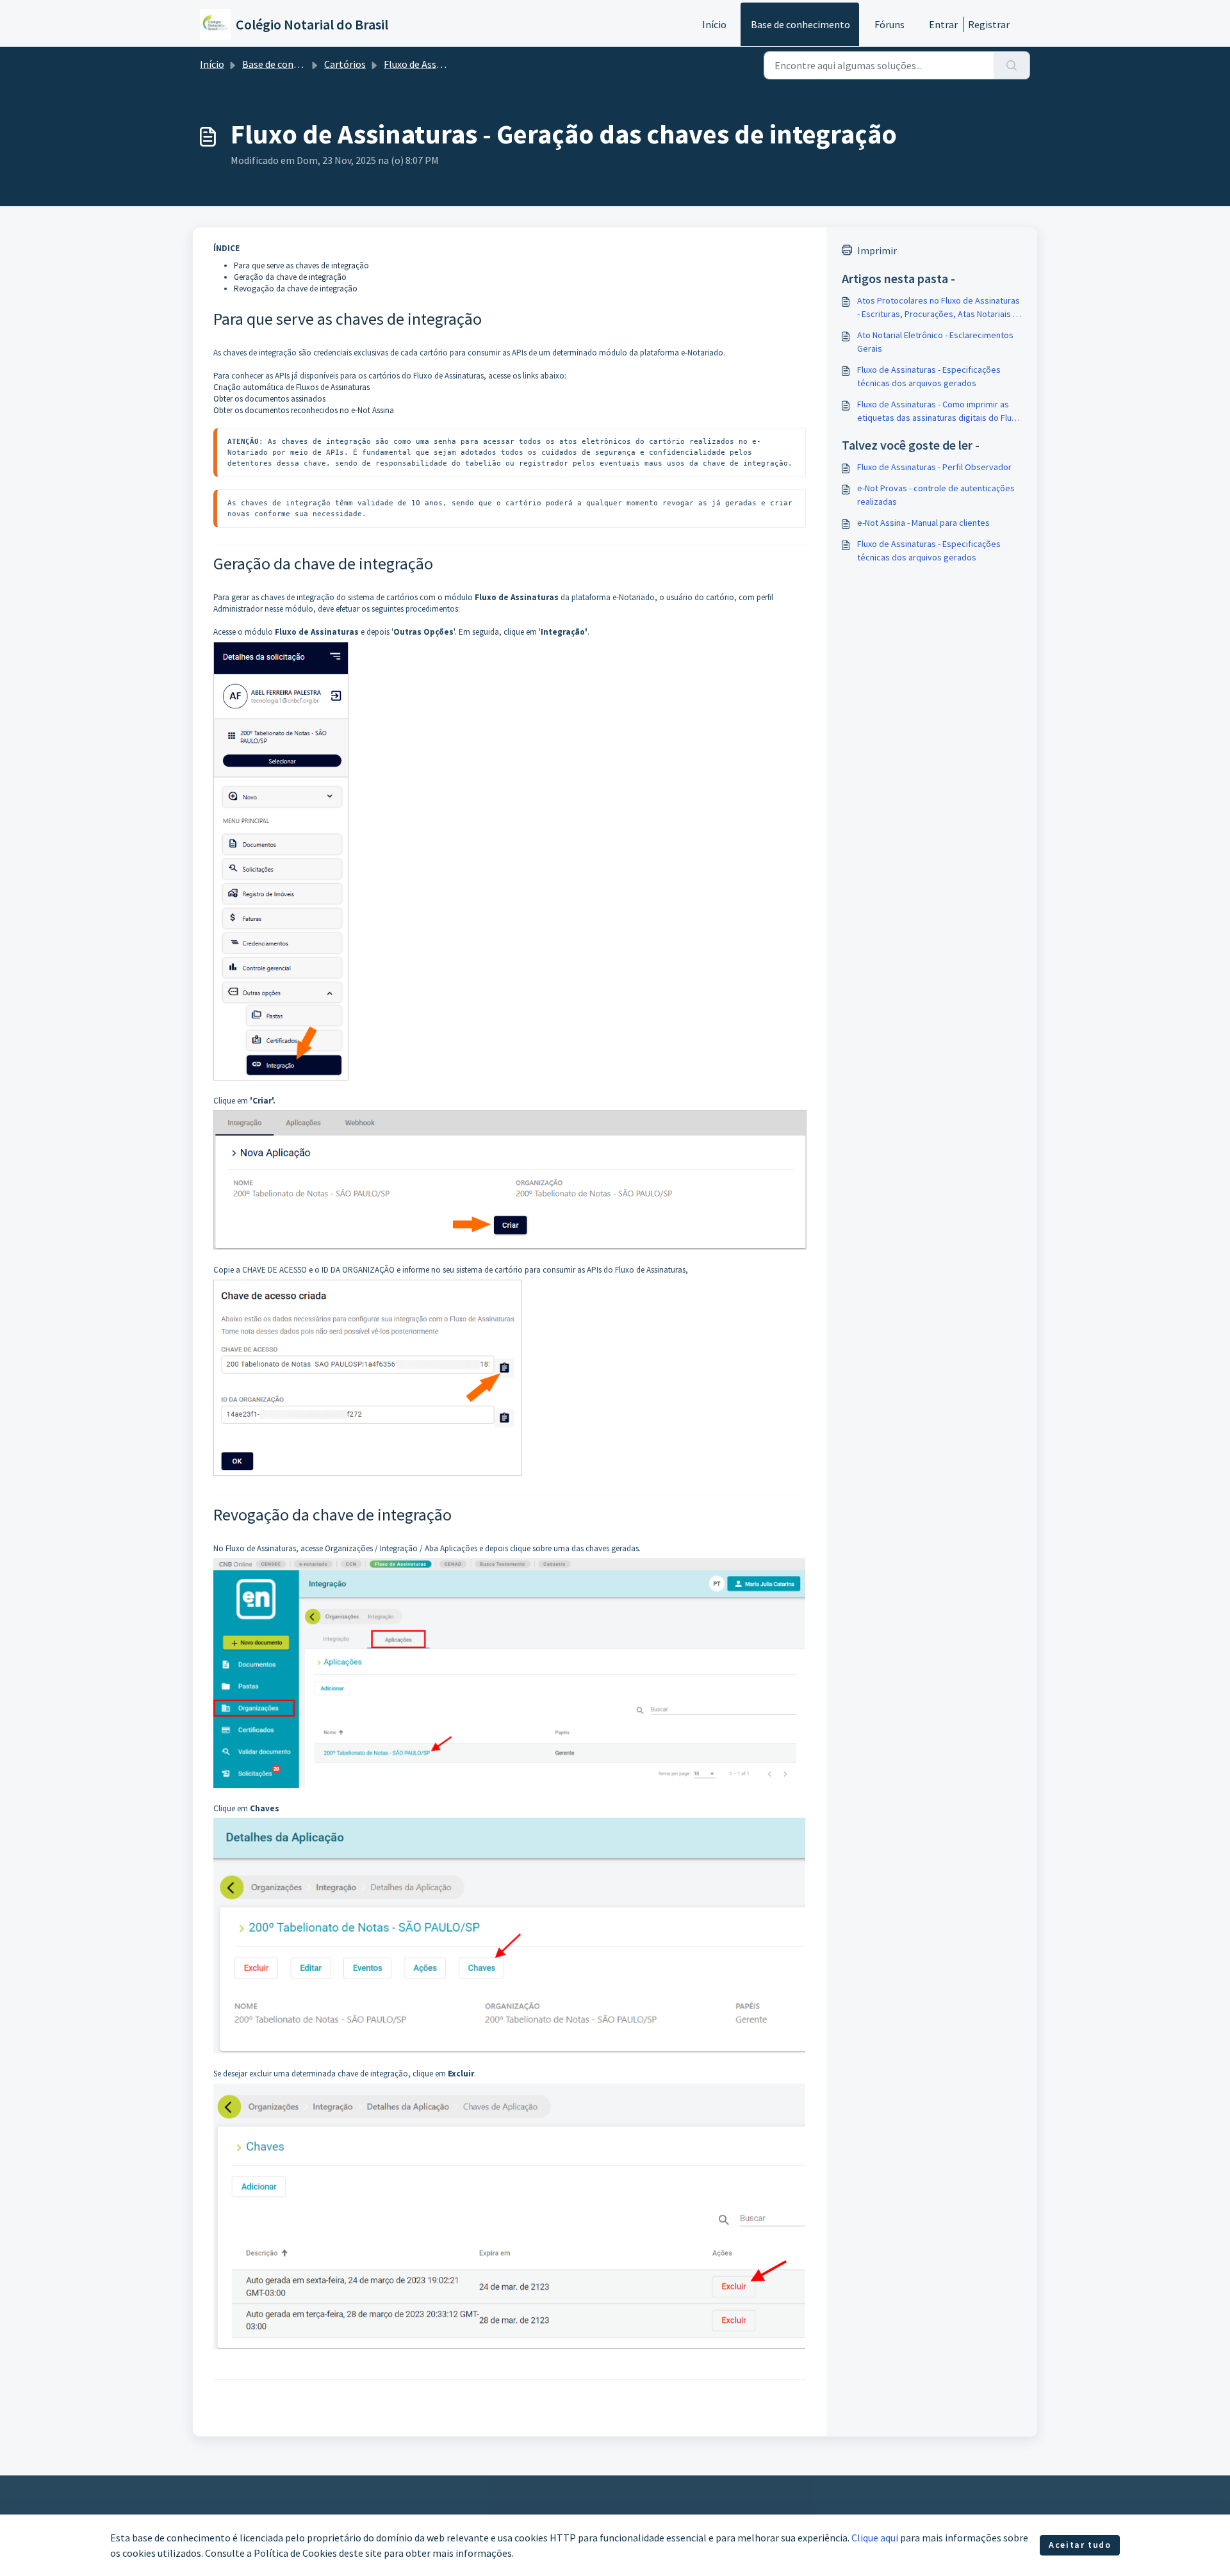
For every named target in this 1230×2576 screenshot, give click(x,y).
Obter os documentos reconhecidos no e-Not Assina (304, 410)
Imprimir (877, 250)
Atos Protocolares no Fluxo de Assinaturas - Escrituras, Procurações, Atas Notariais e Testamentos (939, 308)
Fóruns (890, 24)
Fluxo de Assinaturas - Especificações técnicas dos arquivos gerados (929, 376)
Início (714, 24)
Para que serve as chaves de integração (301, 265)
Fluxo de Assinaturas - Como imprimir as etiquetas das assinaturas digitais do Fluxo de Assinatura (939, 412)
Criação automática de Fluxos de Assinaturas (291, 387)
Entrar (943, 24)
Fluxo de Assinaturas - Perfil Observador (934, 467)
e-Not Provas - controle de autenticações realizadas (936, 495)
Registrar (989, 24)
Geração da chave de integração (290, 277)
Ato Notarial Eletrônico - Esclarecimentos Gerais (935, 342)
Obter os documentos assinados (269, 399)
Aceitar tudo (1080, 2545)
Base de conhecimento (800, 24)
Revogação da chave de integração (296, 289)
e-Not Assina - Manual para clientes (923, 523)
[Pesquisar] (1012, 65)
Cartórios (345, 64)
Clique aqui (875, 2538)
